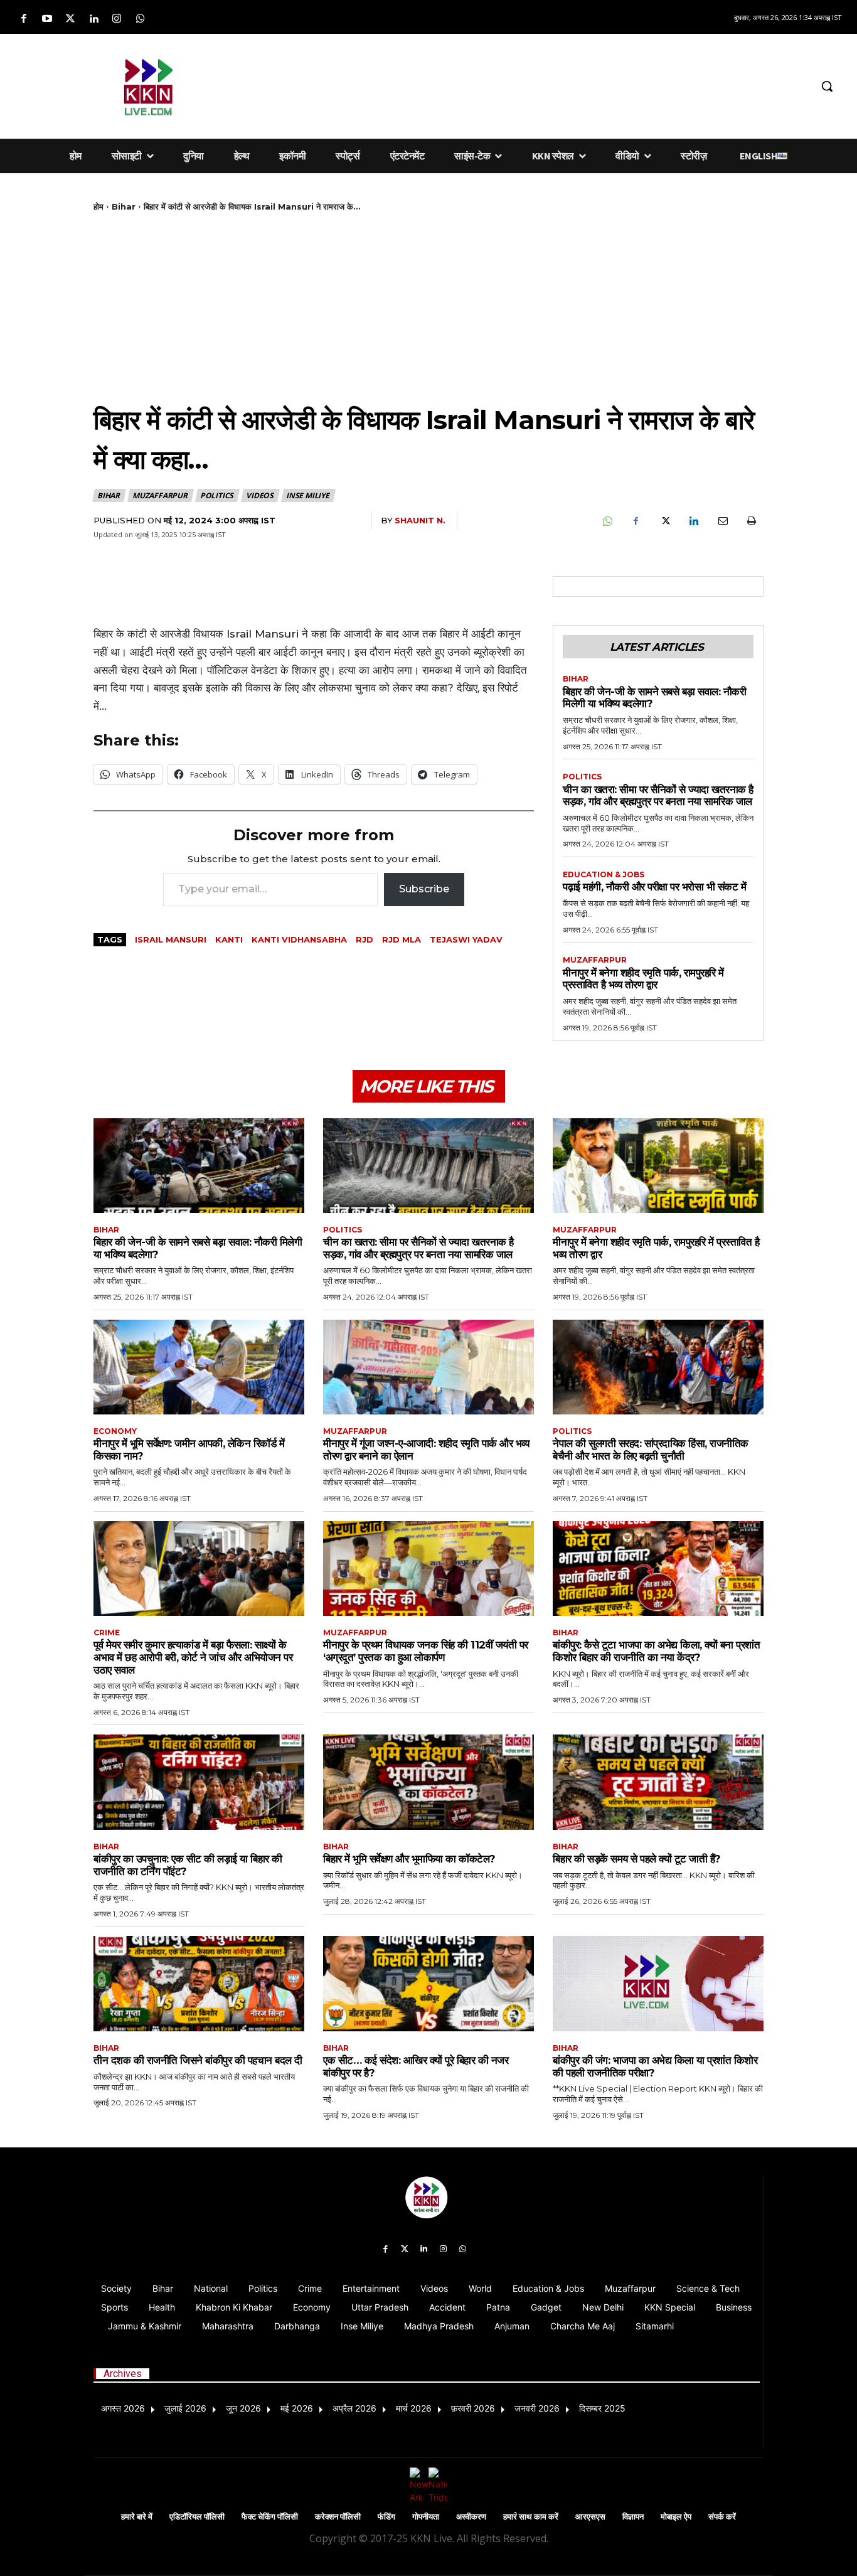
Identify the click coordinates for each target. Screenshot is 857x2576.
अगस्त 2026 (123, 2408)
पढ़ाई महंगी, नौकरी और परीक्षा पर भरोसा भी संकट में (654, 887)
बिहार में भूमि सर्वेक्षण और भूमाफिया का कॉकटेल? (409, 1859)
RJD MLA (402, 939)
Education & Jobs (604, 875)
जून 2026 (243, 2408)
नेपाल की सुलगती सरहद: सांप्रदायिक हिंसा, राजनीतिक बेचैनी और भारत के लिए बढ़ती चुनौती (651, 1450)
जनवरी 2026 (537, 2408)
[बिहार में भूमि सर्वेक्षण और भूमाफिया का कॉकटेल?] (428, 1782)
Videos (260, 495)
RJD (365, 939)
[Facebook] (24, 19)
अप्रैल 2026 (354, 2408)
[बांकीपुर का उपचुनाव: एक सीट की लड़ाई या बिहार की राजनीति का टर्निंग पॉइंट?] (199, 1782)
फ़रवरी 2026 (473, 2408)
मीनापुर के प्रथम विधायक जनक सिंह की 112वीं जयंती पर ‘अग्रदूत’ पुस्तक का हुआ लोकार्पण (426, 1651)
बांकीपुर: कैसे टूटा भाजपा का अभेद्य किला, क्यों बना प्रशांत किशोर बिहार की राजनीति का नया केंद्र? (656, 1651)
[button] (827, 86)
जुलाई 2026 (185, 2408)
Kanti (229, 939)
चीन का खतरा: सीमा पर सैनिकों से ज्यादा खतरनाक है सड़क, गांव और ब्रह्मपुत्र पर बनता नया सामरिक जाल (658, 796)
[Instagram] (117, 19)
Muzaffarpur (160, 495)
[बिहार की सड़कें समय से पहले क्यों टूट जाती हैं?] (658, 1782)
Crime (107, 1633)
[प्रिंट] (751, 521)
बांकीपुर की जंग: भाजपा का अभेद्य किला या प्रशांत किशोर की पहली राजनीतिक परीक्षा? (655, 2066)
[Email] (722, 521)
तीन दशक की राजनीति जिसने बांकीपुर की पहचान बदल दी (198, 2060)
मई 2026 (297, 2408)
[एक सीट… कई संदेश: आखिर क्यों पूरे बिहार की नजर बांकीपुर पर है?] (428, 1983)
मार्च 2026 (414, 2408)
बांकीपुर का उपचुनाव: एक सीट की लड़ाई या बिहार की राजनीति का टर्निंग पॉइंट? (188, 1865)
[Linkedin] (94, 19)
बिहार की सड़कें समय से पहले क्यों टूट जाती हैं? (637, 1859)
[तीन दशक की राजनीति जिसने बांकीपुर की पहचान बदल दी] (199, 1983)
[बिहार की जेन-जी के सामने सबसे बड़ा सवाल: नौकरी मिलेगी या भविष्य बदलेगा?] (199, 1166)
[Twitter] (70, 19)
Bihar (124, 206)
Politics (217, 495)
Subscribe (424, 889)
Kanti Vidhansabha (299, 939)
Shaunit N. (420, 520)
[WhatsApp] (607, 521)
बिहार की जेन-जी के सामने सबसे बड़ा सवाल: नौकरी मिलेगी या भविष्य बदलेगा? (654, 698)
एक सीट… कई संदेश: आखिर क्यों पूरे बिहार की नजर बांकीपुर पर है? (416, 2066)
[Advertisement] (523, 84)
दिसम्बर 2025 (602, 2408)
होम (98, 206)
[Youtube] (47, 19)
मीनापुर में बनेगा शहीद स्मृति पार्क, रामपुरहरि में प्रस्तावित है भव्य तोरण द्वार (643, 979)
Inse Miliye (308, 495)
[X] (664, 521)
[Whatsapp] (140, 19)
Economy (115, 1431)
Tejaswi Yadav (466, 939)
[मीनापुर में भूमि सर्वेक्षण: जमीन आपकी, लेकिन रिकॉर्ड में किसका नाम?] (199, 1367)
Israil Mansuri (171, 939)
